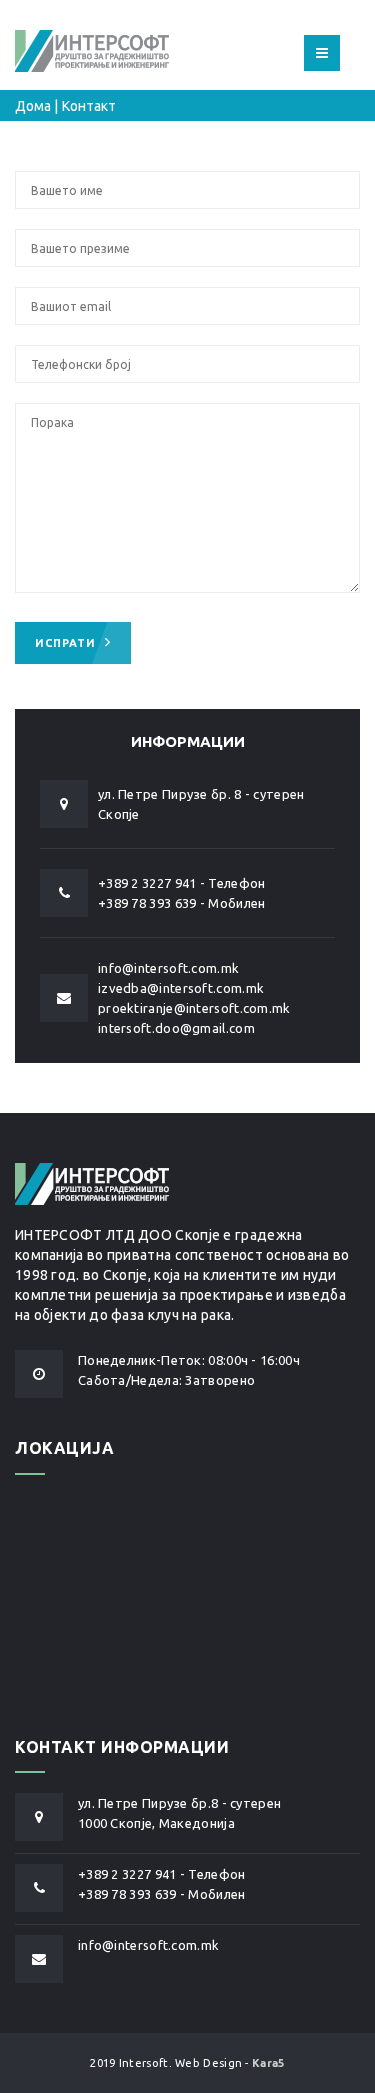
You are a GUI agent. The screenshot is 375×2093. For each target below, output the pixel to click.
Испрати (67, 643)
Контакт (89, 106)
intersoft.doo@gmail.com (176, 1028)
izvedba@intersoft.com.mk (181, 988)
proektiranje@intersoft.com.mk (194, 1008)
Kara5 (268, 2063)
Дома (33, 106)
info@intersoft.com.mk (168, 968)
